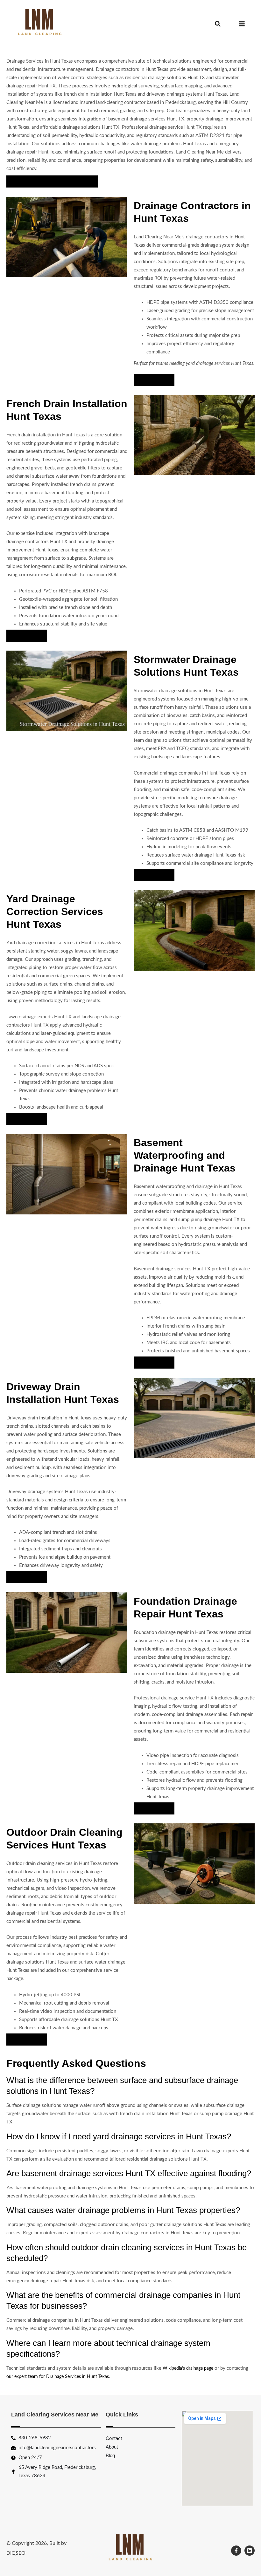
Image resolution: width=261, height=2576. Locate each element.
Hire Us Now (154, 380)
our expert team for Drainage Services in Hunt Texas (58, 2377)
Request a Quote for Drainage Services (52, 181)
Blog (110, 2455)
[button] (218, 24)
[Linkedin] (250, 2551)
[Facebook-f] (236, 2551)
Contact (114, 2438)
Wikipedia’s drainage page (188, 2368)
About (112, 2447)
